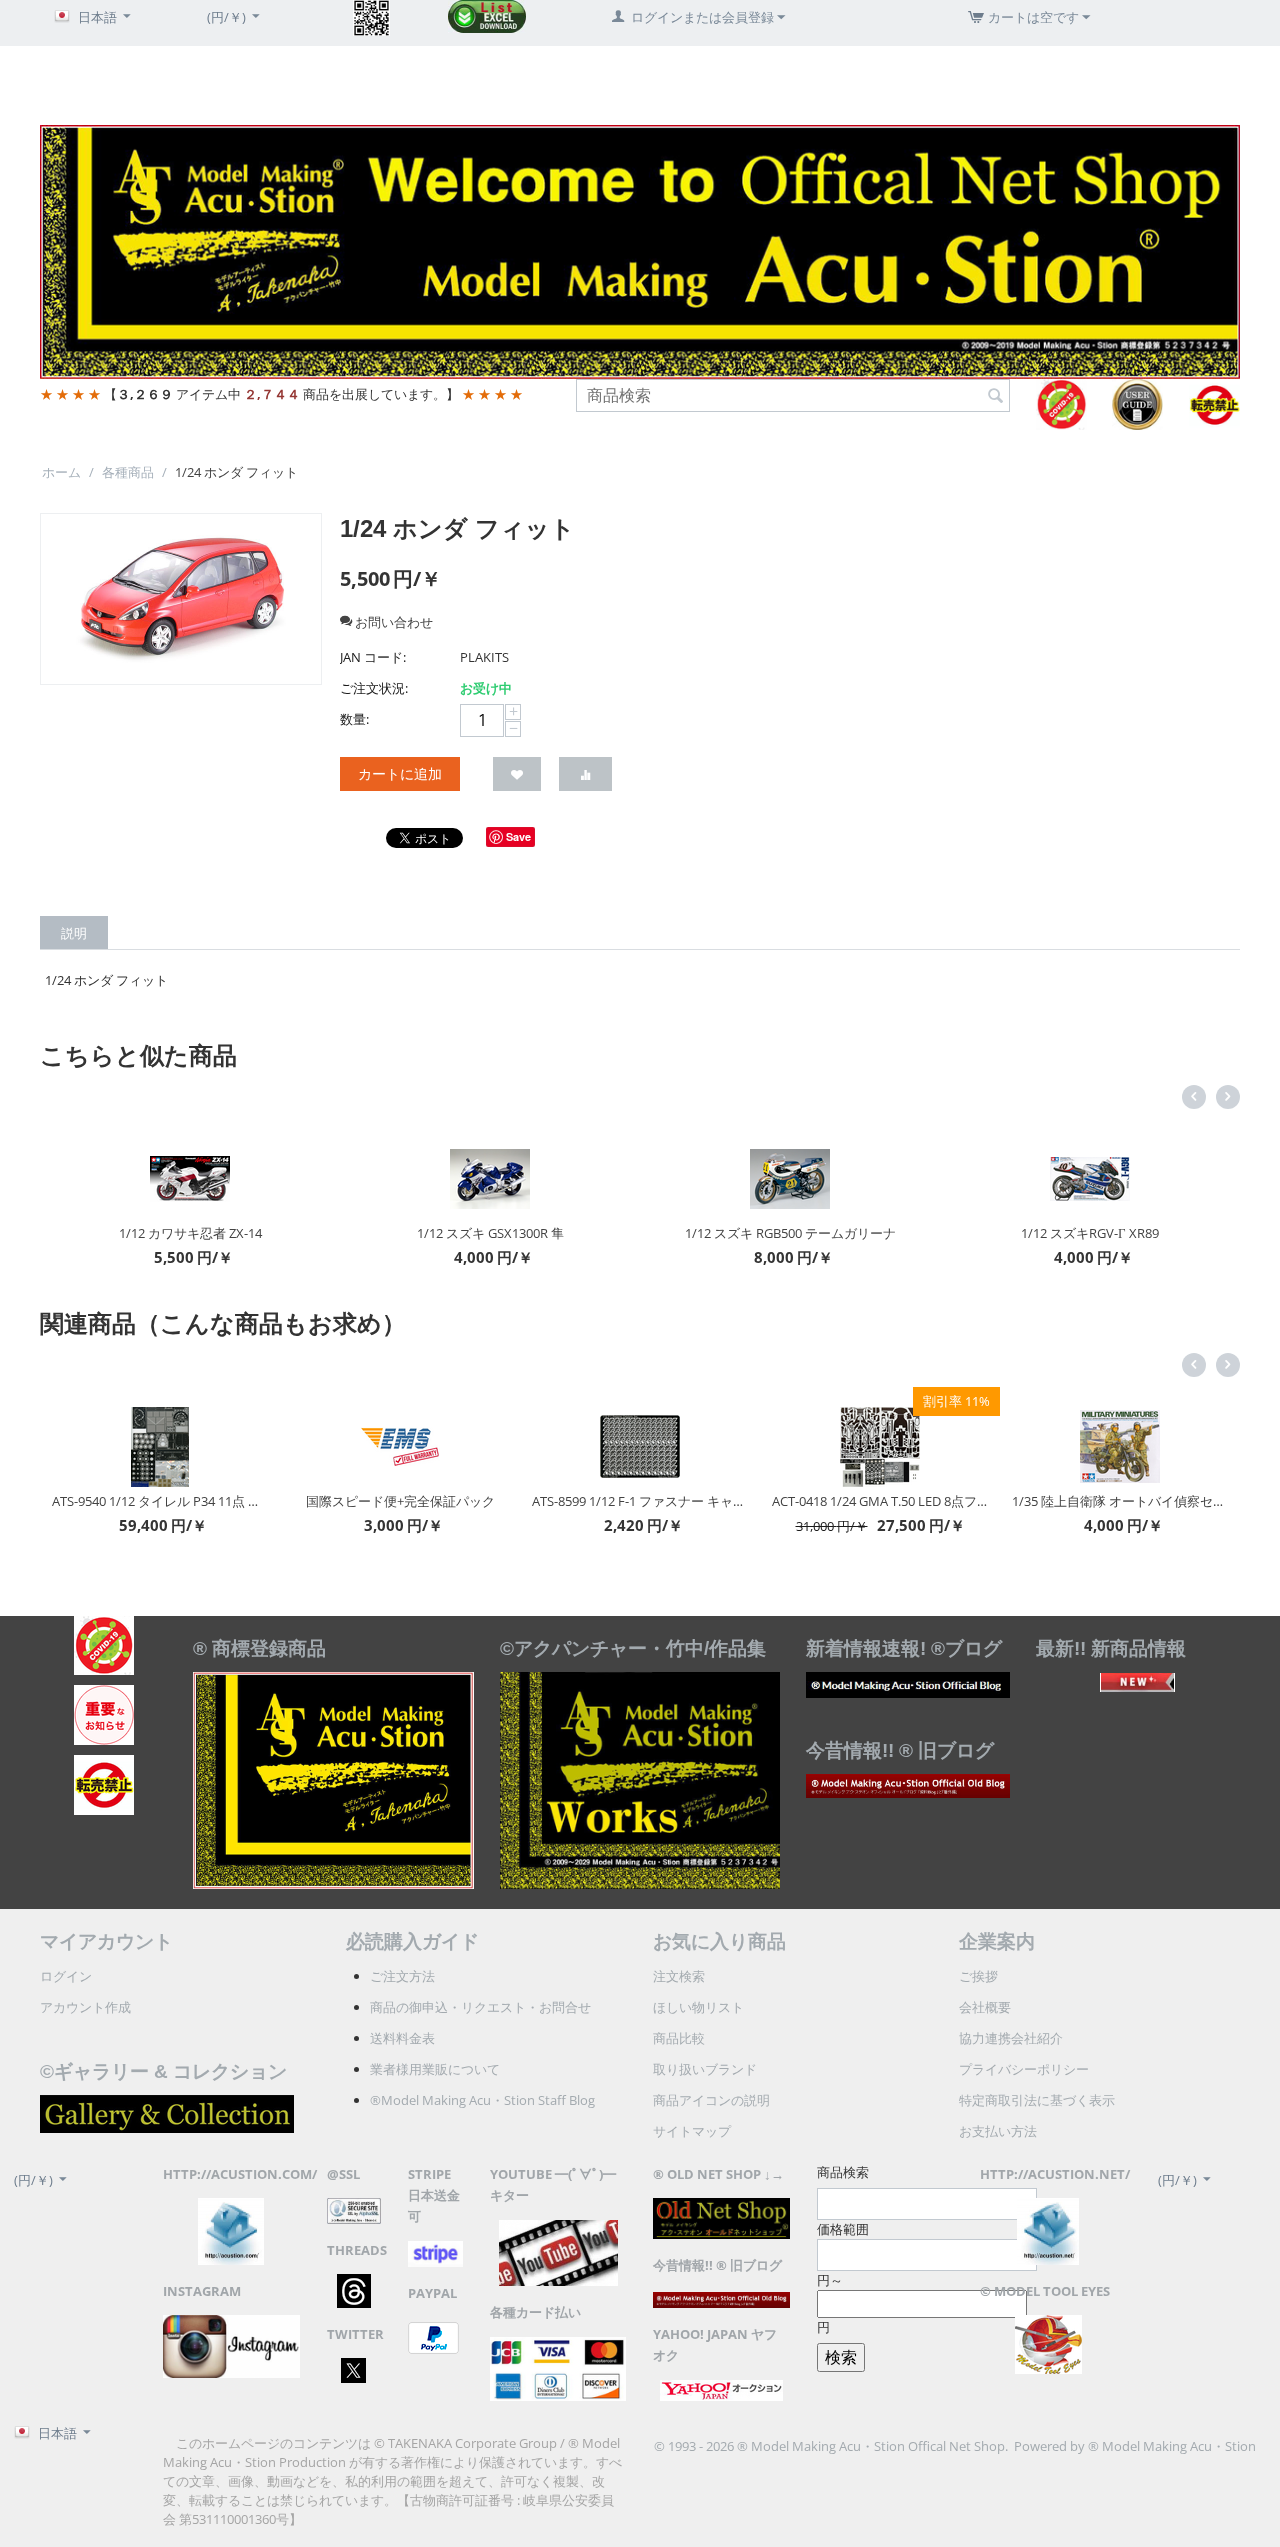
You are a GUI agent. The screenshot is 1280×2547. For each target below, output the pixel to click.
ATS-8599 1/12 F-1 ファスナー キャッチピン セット (478, 1501)
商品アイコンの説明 (711, 2100)
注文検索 (679, 1976)
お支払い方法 (998, 2131)
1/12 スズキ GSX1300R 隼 (278, 1233)
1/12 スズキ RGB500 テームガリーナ (578, 1233)
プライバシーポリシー (1024, 2069)
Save (518, 836)
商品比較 (679, 2038)
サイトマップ (692, 2131)
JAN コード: (373, 657)
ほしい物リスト (698, 2007)
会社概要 (985, 2007)
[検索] (995, 397)
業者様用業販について (435, 2069)
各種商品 (128, 472)
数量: (354, 719)
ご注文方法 (402, 1976)
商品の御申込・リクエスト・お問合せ (480, 2007)
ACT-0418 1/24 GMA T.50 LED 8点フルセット (718, 1501)
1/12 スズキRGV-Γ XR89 (878, 1233)
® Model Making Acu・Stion (1172, 2446)
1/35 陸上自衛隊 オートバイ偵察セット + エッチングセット (958, 1501)
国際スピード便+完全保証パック (237, 1501)
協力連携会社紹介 (1011, 2038)
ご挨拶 (978, 1976)
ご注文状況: (374, 688)
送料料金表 (402, 2038)
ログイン (66, 1976)
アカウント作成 (85, 2007)
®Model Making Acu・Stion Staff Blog (482, 2100)
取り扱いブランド (705, 2069)
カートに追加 (400, 773)
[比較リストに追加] (585, 774)
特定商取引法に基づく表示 (1037, 2100)
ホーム (61, 472)
